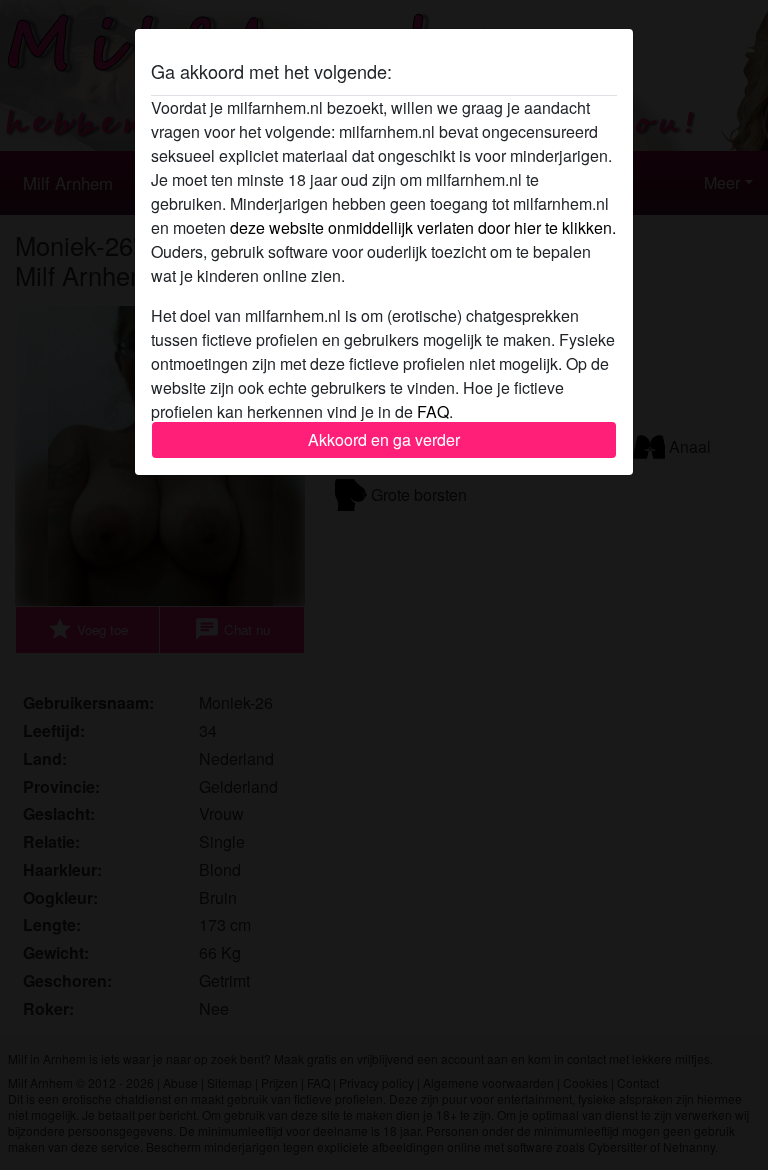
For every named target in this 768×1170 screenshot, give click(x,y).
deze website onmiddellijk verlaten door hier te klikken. (423, 227)
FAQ (433, 411)
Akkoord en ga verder (384, 439)
